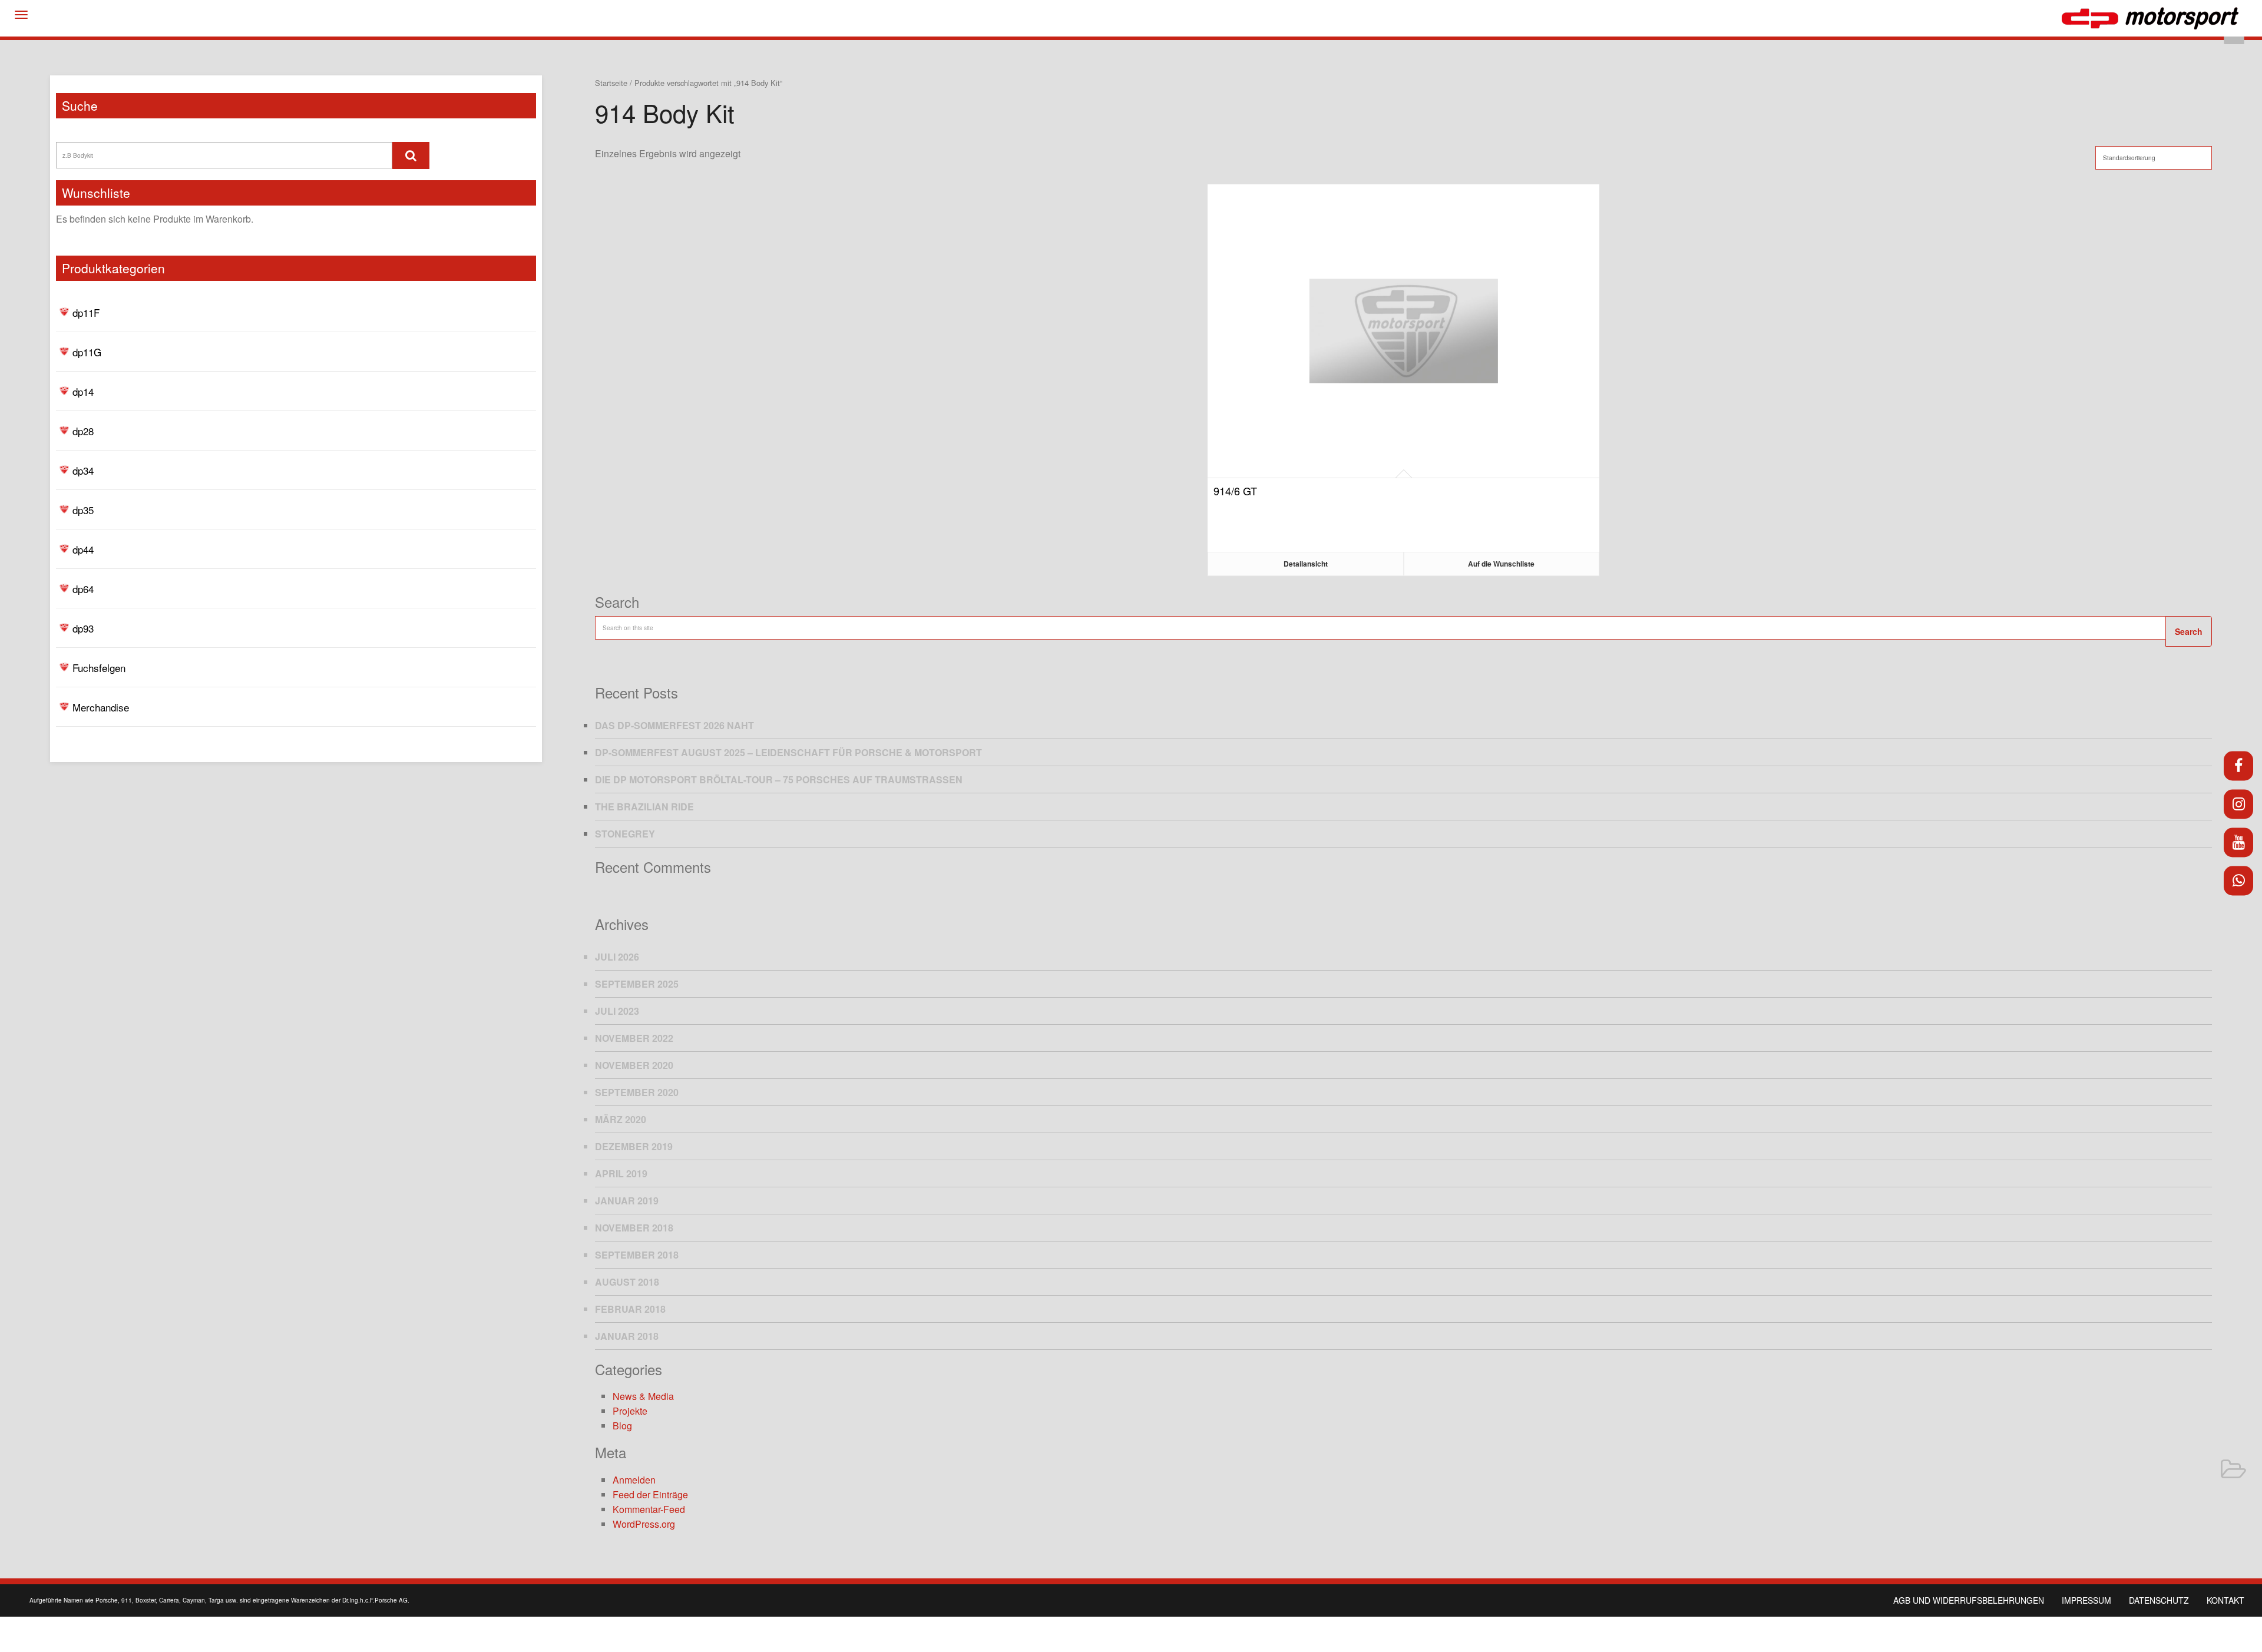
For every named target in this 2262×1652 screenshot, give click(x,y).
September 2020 (637, 1092)
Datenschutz (2159, 1600)
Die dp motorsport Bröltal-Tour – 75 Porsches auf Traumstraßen (779, 779)
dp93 (83, 628)
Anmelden (634, 1480)
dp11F (86, 312)
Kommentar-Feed (649, 1509)
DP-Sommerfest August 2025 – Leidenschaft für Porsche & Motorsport (788, 752)
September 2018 (637, 1255)
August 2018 (627, 1282)
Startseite (611, 83)
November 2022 (634, 1038)
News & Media (643, 1396)
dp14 (83, 391)
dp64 (83, 589)
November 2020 (634, 1065)
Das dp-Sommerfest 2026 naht (674, 725)
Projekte (630, 1411)
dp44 (83, 549)
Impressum (2086, 1600)
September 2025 (637, 984)
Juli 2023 (617, 1011)
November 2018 (634, 1228)
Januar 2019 (627, 1201)
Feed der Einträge (650, 1494)
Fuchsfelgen (99, 668)
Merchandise (101, 707)
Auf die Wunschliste (1501, 564)
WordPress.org (644, 1524)
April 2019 (621, 1173)
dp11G (87, 352)
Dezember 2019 (634, 1146)
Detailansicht (1306, 564)
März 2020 (621, 1119)
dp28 (83, 431)
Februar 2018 (630, 1309)
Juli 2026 (617, 957)
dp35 (83, 510)
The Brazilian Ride (644, 807)
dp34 (83, 470)
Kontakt (2225, 1600)
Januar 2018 (627, 1336)
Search (2189, 631)
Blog (622, 1426)
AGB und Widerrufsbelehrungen (1969, 1600)
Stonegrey (625, 834)
